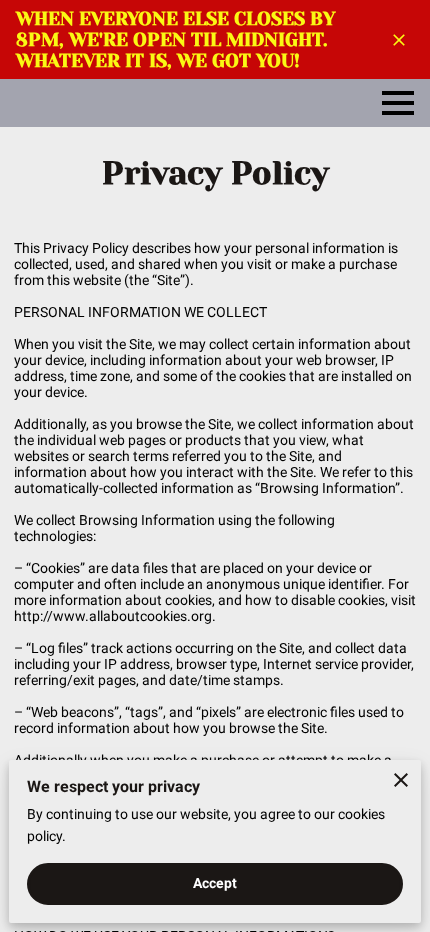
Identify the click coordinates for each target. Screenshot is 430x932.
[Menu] (398, 103)
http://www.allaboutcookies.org (113, 616)
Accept (215, 883)
